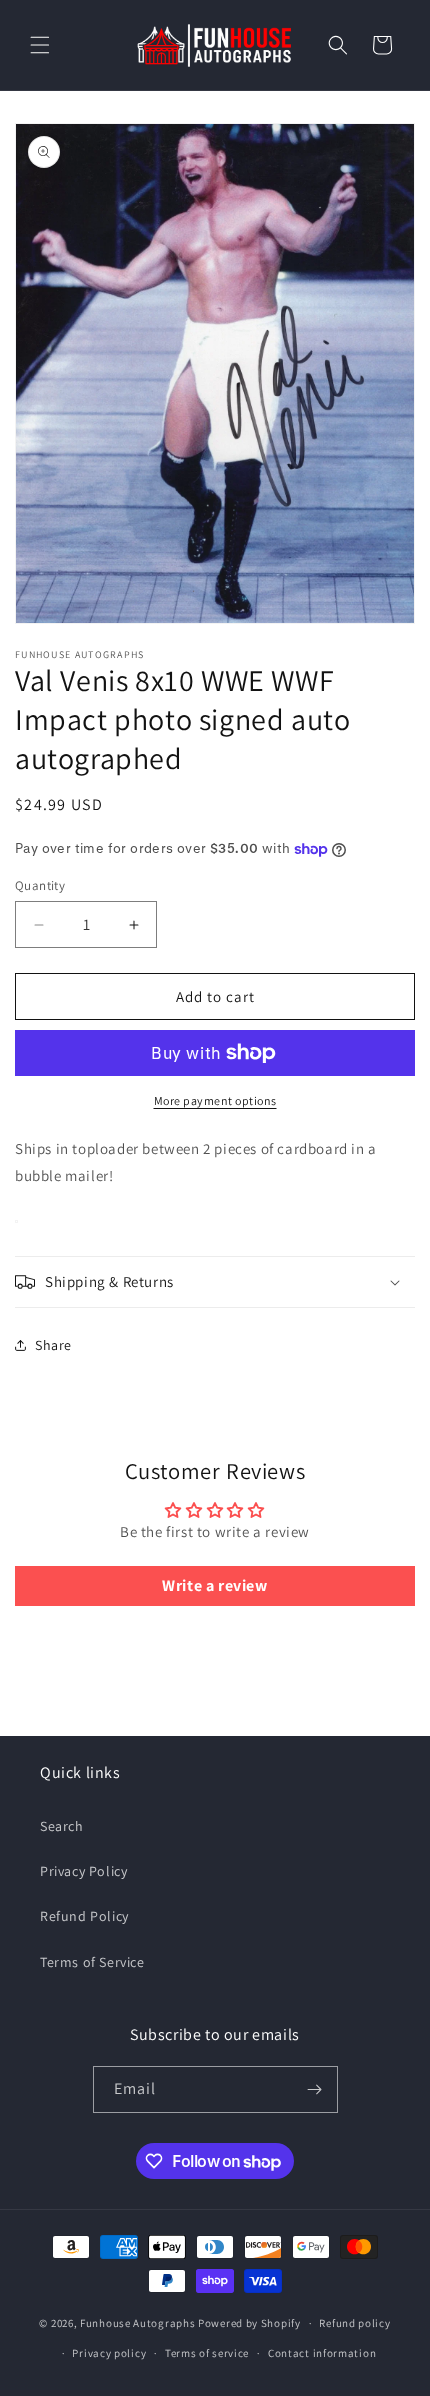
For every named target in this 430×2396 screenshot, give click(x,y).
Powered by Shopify (249, 2323)
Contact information (322, 2353)
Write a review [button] (214, 1585)
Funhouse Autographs (137, 2323)
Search (62, 1826)
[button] (40, 45)
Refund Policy (84, 1916)
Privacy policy (109, 2353)
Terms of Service (92, 1962)
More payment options (215, 1100)
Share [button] (53, 1345)
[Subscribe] (315, 2089)
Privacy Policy (83, 1871)
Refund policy (354, 2323)
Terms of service (207, 2353)
